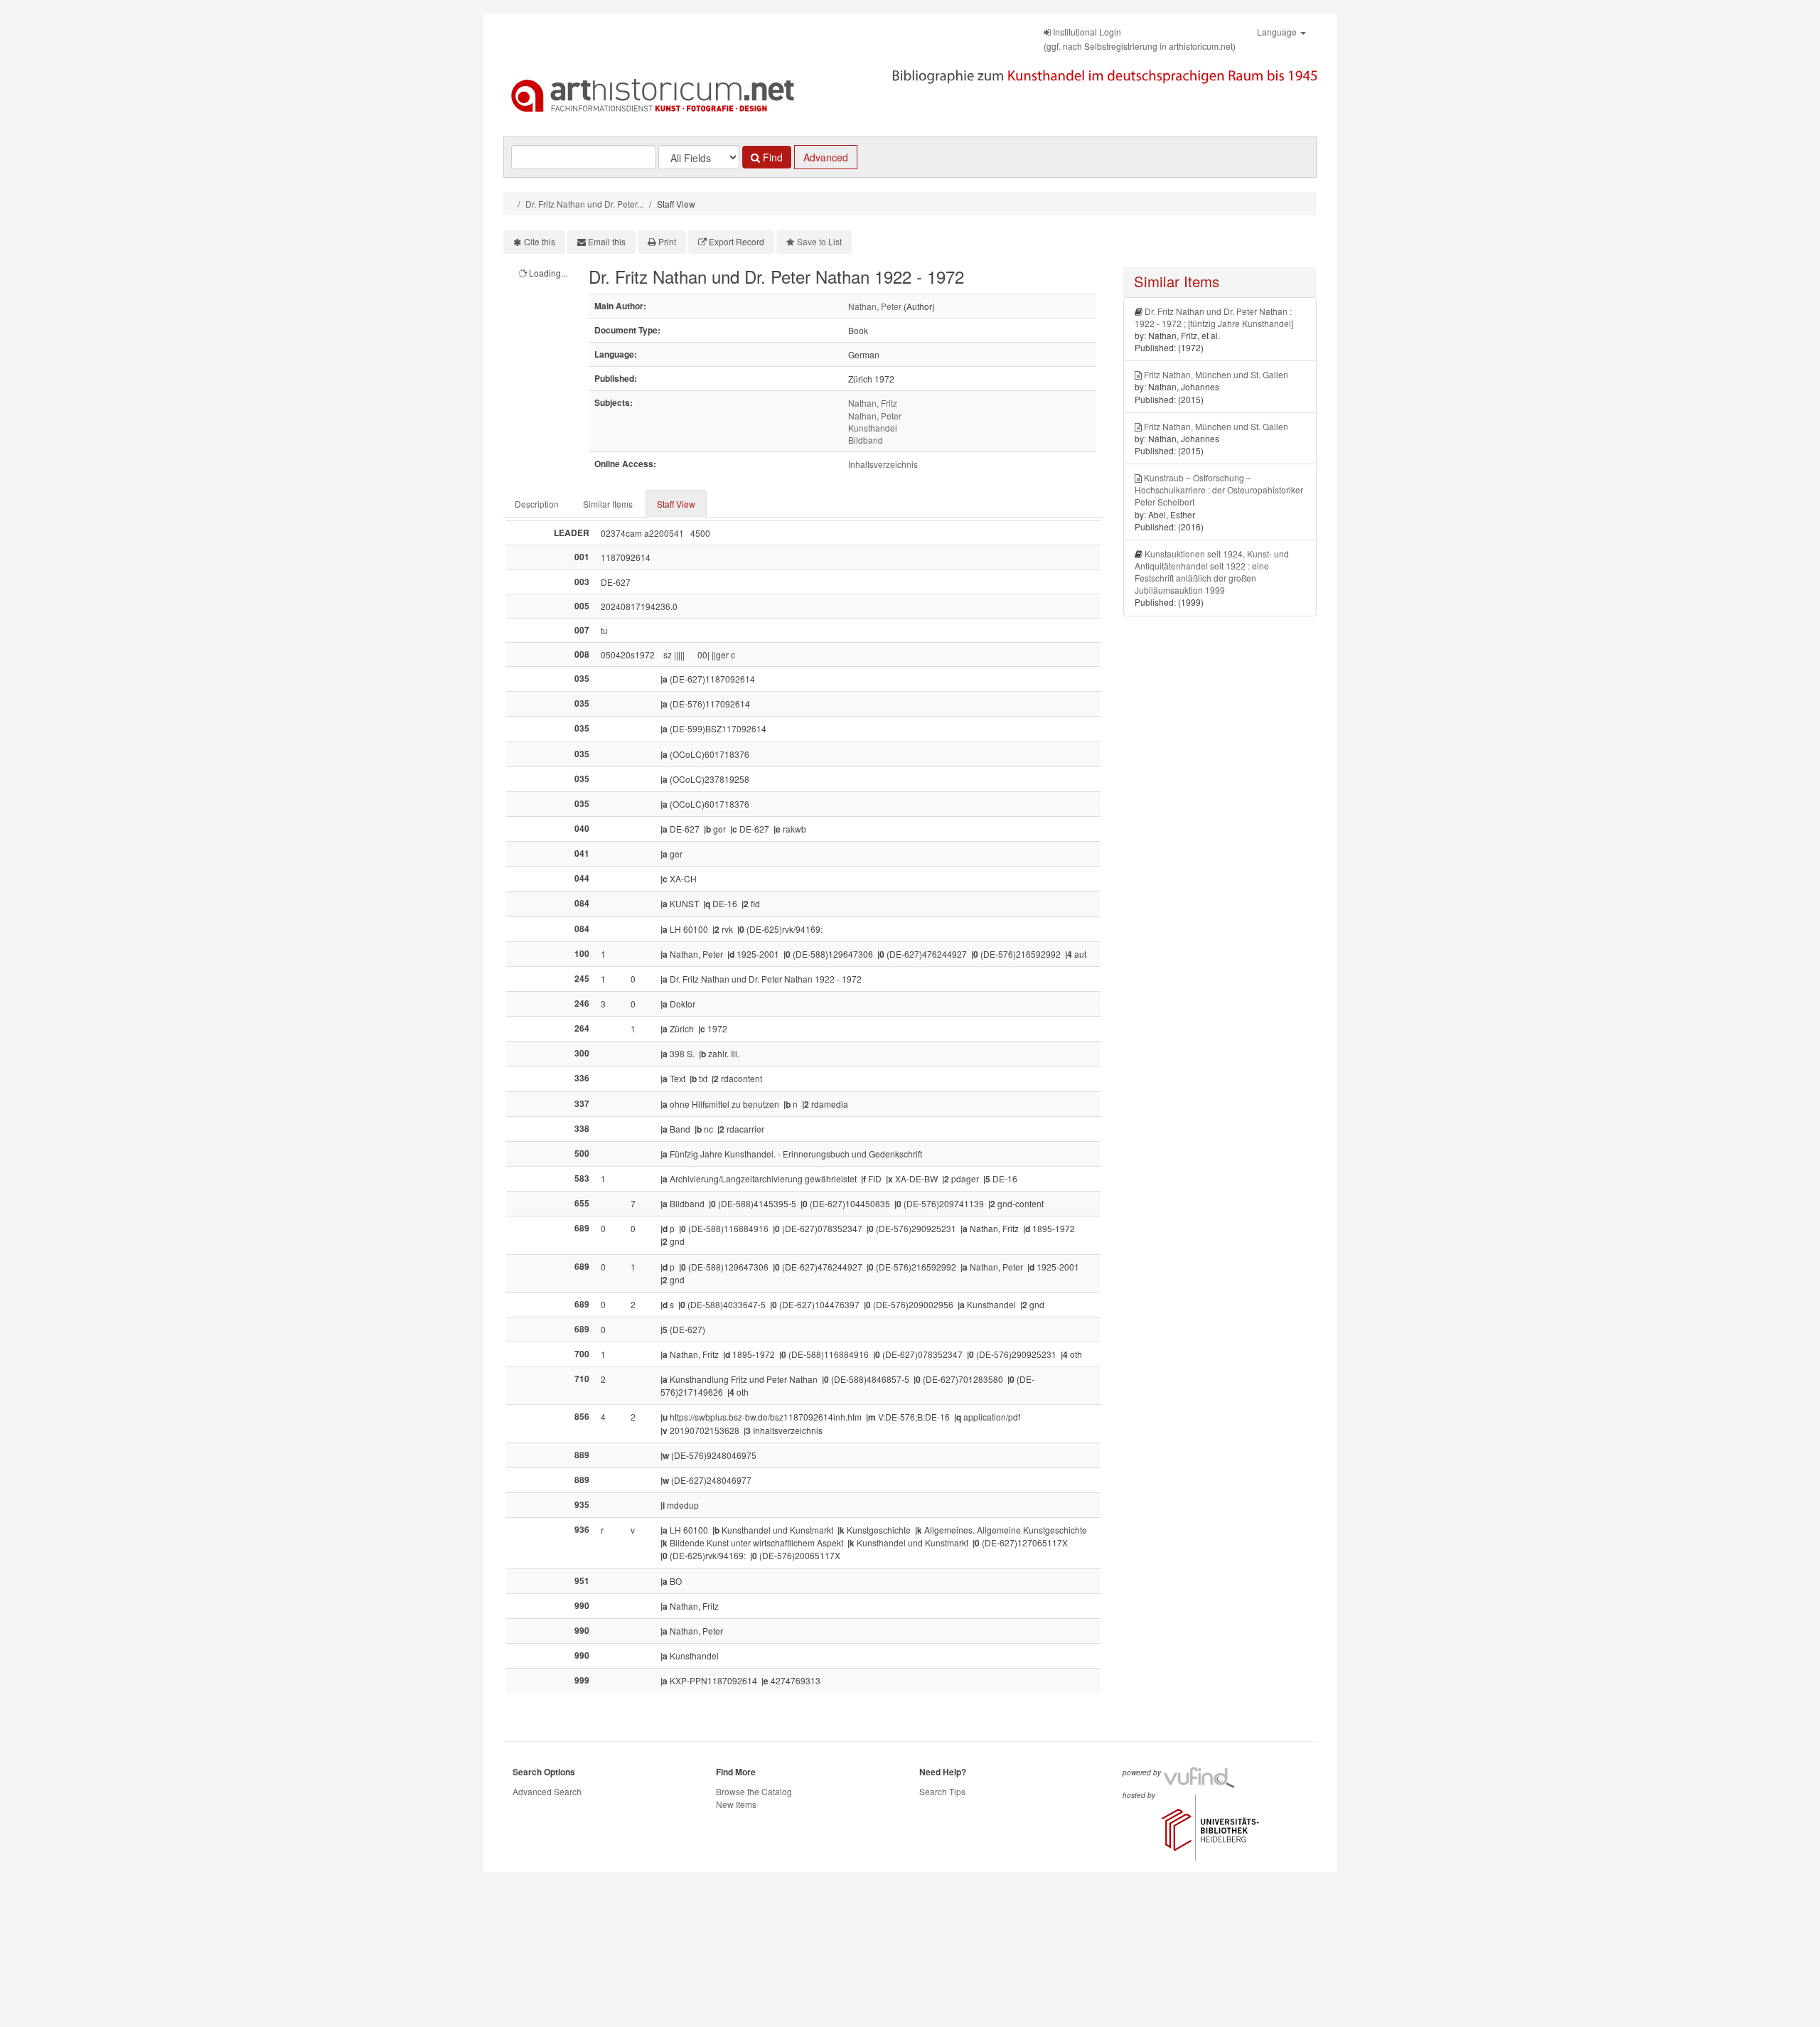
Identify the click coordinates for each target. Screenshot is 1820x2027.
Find (771, 157)
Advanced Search (547, 1791)
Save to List (819, 241)
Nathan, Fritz (873, 403)
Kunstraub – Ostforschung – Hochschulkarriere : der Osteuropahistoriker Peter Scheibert (1219, 490)
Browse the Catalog (754, 1791)
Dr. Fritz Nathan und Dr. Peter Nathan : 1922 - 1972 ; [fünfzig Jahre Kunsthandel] (1214, 317)
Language (1278, 32)
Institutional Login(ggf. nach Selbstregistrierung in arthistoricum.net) (1140, 39)
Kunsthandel (873, 428)
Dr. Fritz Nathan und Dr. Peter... (584, 204)
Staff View (676, 504)
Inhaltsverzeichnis (883, 464)
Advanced (826, 157)
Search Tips (942, 1791)
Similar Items (608, 504)
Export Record (737, 241)
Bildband (866, 440)
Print (667, 241)
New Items (736, 1804)
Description (537, 504)
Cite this (540, 241)
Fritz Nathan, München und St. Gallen (1216, 374)
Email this (607, 241)
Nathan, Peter (875, 306)
